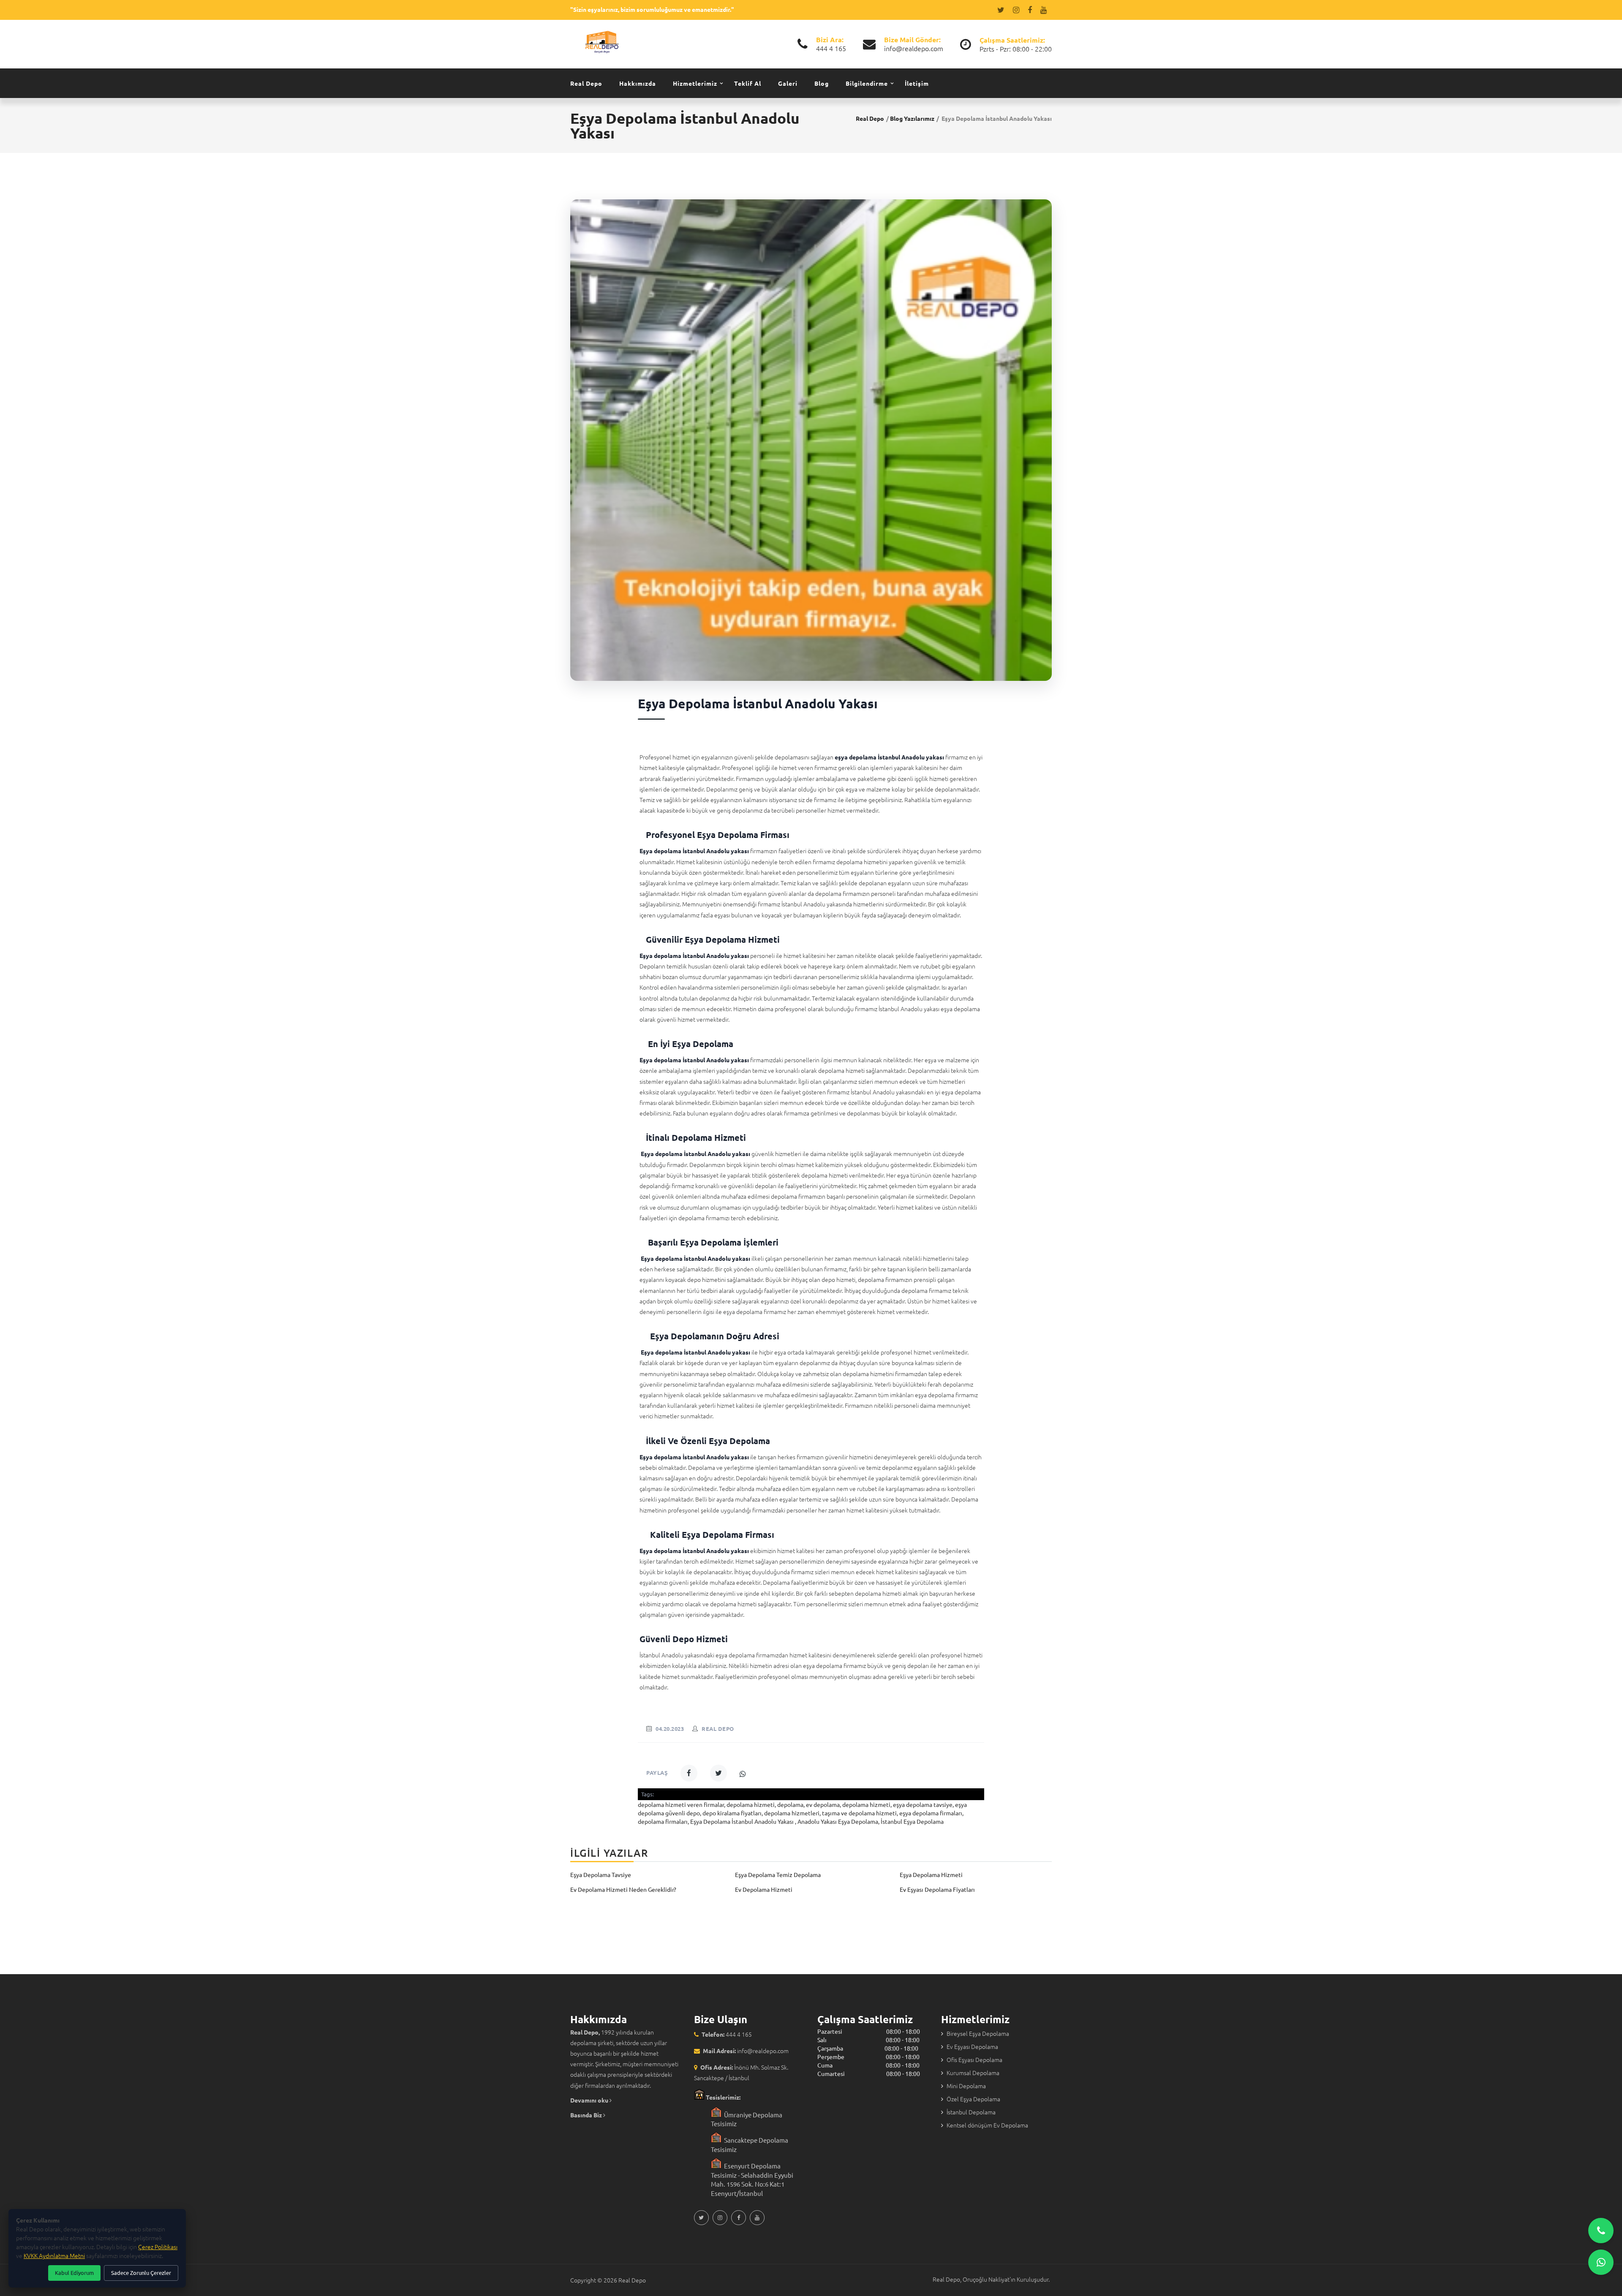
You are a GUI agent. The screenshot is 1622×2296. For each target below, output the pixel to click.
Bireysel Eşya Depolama (978, 2033)
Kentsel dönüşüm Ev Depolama (987, 2125)
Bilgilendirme (867, 83)
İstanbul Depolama (971, 2112)
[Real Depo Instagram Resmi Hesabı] (1018, 10)
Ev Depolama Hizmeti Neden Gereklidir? (623, 1889)
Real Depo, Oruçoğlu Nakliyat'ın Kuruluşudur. (991, 2279)
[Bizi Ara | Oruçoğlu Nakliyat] (1601, 2231)
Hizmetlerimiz (695, 83)
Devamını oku (590, 2100)
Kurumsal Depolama (973, 2073)
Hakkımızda (638, 83)
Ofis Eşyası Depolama (974, 2059)
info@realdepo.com (914, 48)
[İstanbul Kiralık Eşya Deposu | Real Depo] (602, 41)
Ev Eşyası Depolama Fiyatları (937, 1889)
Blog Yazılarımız (912, 118)
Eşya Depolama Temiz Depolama (778, 1874)
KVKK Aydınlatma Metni (54, 2255)
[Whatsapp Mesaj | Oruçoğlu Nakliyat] (1601, 2262)
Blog (822, 83)
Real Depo (586, 83)
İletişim (917, 83)
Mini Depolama (966, 2086)
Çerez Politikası (158, 2247)
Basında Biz (587, 2115)
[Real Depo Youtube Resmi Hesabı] (1045, 10)
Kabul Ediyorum (74, 2273)
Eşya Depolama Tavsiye (601, 1874)
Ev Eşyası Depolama (972, 2046)
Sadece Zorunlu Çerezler (141, 2273)
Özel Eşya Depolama (973, 2099)
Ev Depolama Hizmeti (764, 1889)
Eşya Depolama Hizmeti (931, 1874)
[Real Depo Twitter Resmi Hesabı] (1002, 10)
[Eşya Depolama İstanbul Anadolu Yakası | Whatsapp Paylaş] (743, 1774)
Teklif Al (748, 83)
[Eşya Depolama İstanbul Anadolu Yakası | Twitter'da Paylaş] (718, 1773)
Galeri (788, 83)
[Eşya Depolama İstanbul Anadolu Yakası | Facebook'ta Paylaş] (689, 1773)
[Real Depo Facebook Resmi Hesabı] (1031, 10)
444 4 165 (831, 48)
